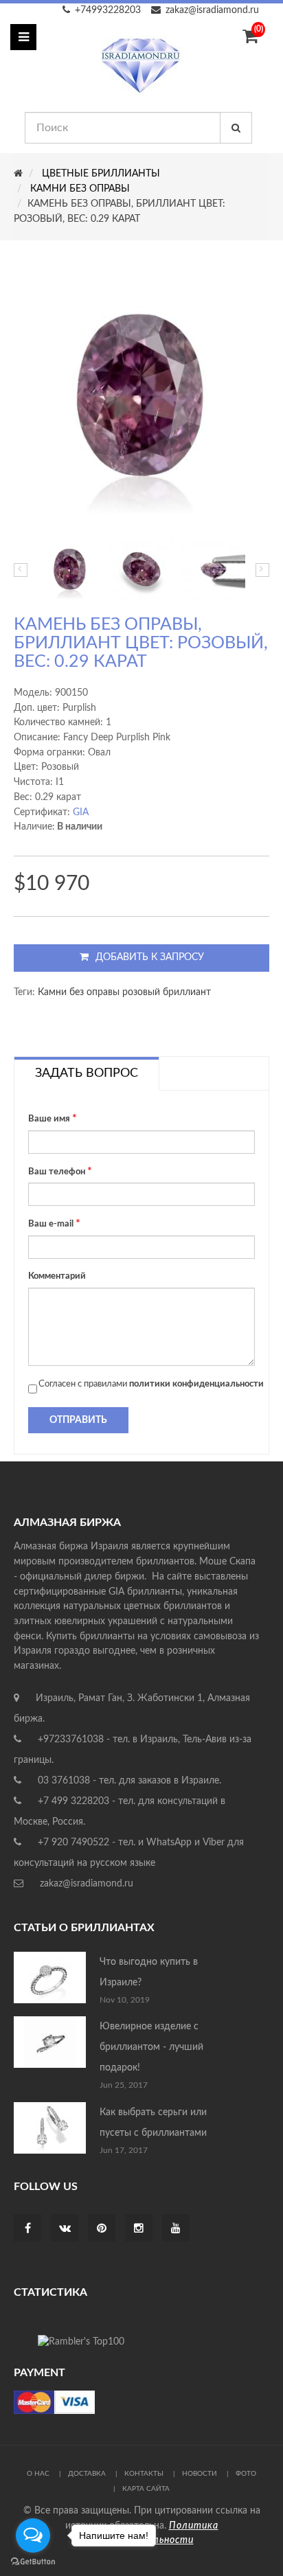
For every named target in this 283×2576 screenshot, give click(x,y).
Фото (246, 2474)
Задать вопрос (87, 1073)
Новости (200, 2474)
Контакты (144, 2474)
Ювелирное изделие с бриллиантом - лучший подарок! (151, 2047)
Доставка (87, 2474)
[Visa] (54, 2402)
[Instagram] (139, 2229)
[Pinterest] (102, 2229)
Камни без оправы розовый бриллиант (124, 992)
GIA (81, 812)
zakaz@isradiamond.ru (212, 10)
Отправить (78, 1420)
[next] (262, 570)
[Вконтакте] (65, 2229)
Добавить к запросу (150, 957)
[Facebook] (28, 2229)
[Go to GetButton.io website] (33, 2562)
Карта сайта (146, 2489)
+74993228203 (108, 10)
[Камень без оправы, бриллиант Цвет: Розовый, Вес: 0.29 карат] (70, 569)
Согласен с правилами (151, 1384)
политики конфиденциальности (196, 1384)
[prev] (21, 570)
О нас (38, 2474)
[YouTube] (176, 2229)
